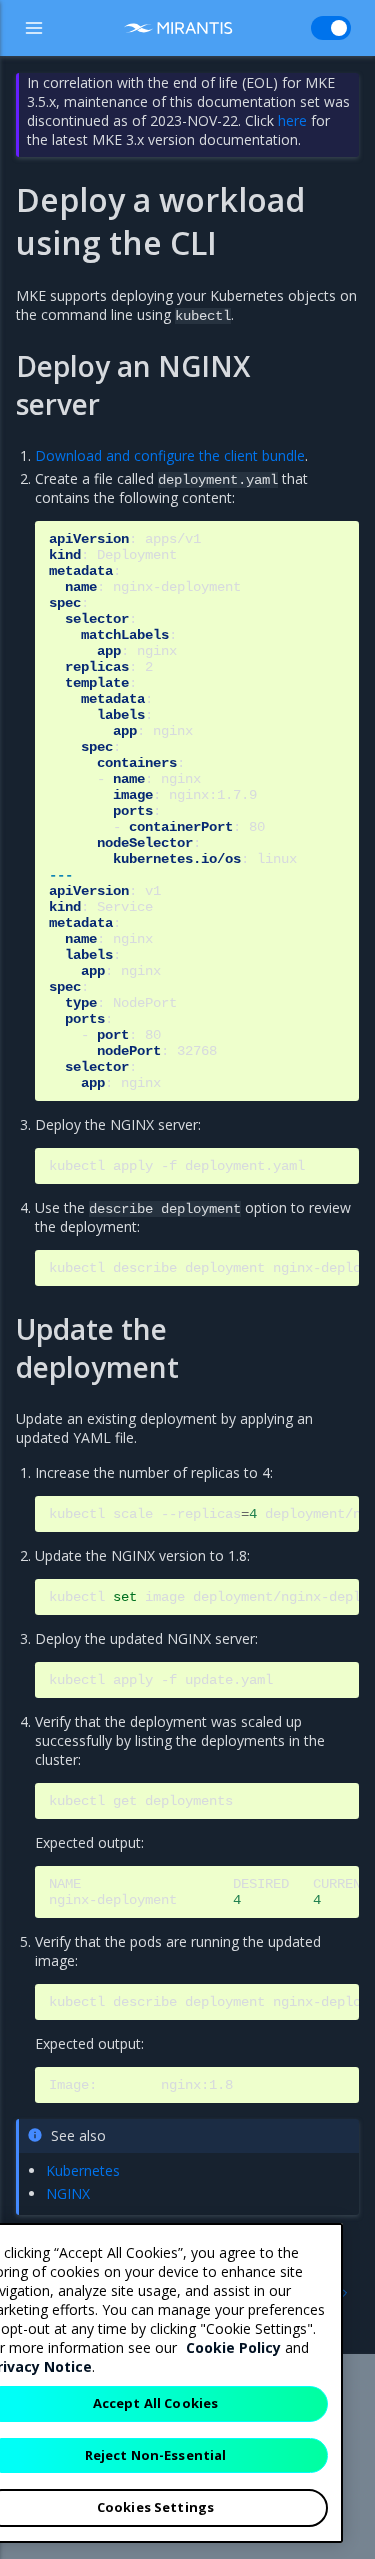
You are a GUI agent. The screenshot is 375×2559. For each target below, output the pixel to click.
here (292, 120)
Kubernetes (83, 2170)
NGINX (68, 2193)
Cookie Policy (233, 2347)
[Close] (316, 2255)
